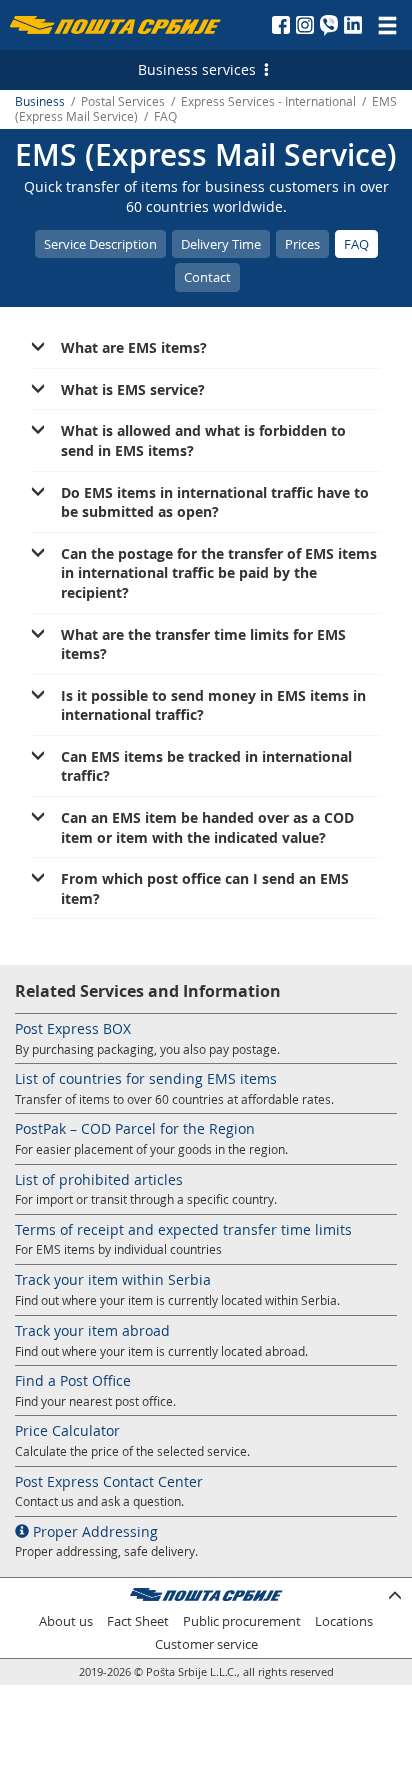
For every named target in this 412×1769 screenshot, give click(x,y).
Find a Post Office (73, 1380)
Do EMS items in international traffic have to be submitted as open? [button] (215, 502)
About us (66, 1621)
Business (40, 101)
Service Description (100, 244)
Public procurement (242, 1621)
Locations (344, 1621)
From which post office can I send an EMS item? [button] (205, 888)
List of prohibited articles (99, 1179)
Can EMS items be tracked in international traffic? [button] (206, 766)
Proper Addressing (93, 1531)
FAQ (356, 244)
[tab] (206, 348)
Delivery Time (221, 244)
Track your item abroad (92, 1330)
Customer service (206, 1644)
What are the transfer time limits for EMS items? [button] (203, 644)
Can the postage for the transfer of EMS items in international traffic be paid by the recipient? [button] (219, 573)
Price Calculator (67, 1430)
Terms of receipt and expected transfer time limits (183, 1229)
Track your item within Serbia (113, 1279)
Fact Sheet (138, 1621)
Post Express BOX (73, 1028)
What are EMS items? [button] (134, 347)
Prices (302, 244)
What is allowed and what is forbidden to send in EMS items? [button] (203, 440)
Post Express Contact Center (109, 1481)
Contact (207, 277)
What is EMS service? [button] (133, 389)
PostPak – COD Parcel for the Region (135, 1128)
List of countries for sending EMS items (146, 1078)
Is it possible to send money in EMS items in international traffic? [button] (213, 705)
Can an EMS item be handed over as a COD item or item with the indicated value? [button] (207, 827)
